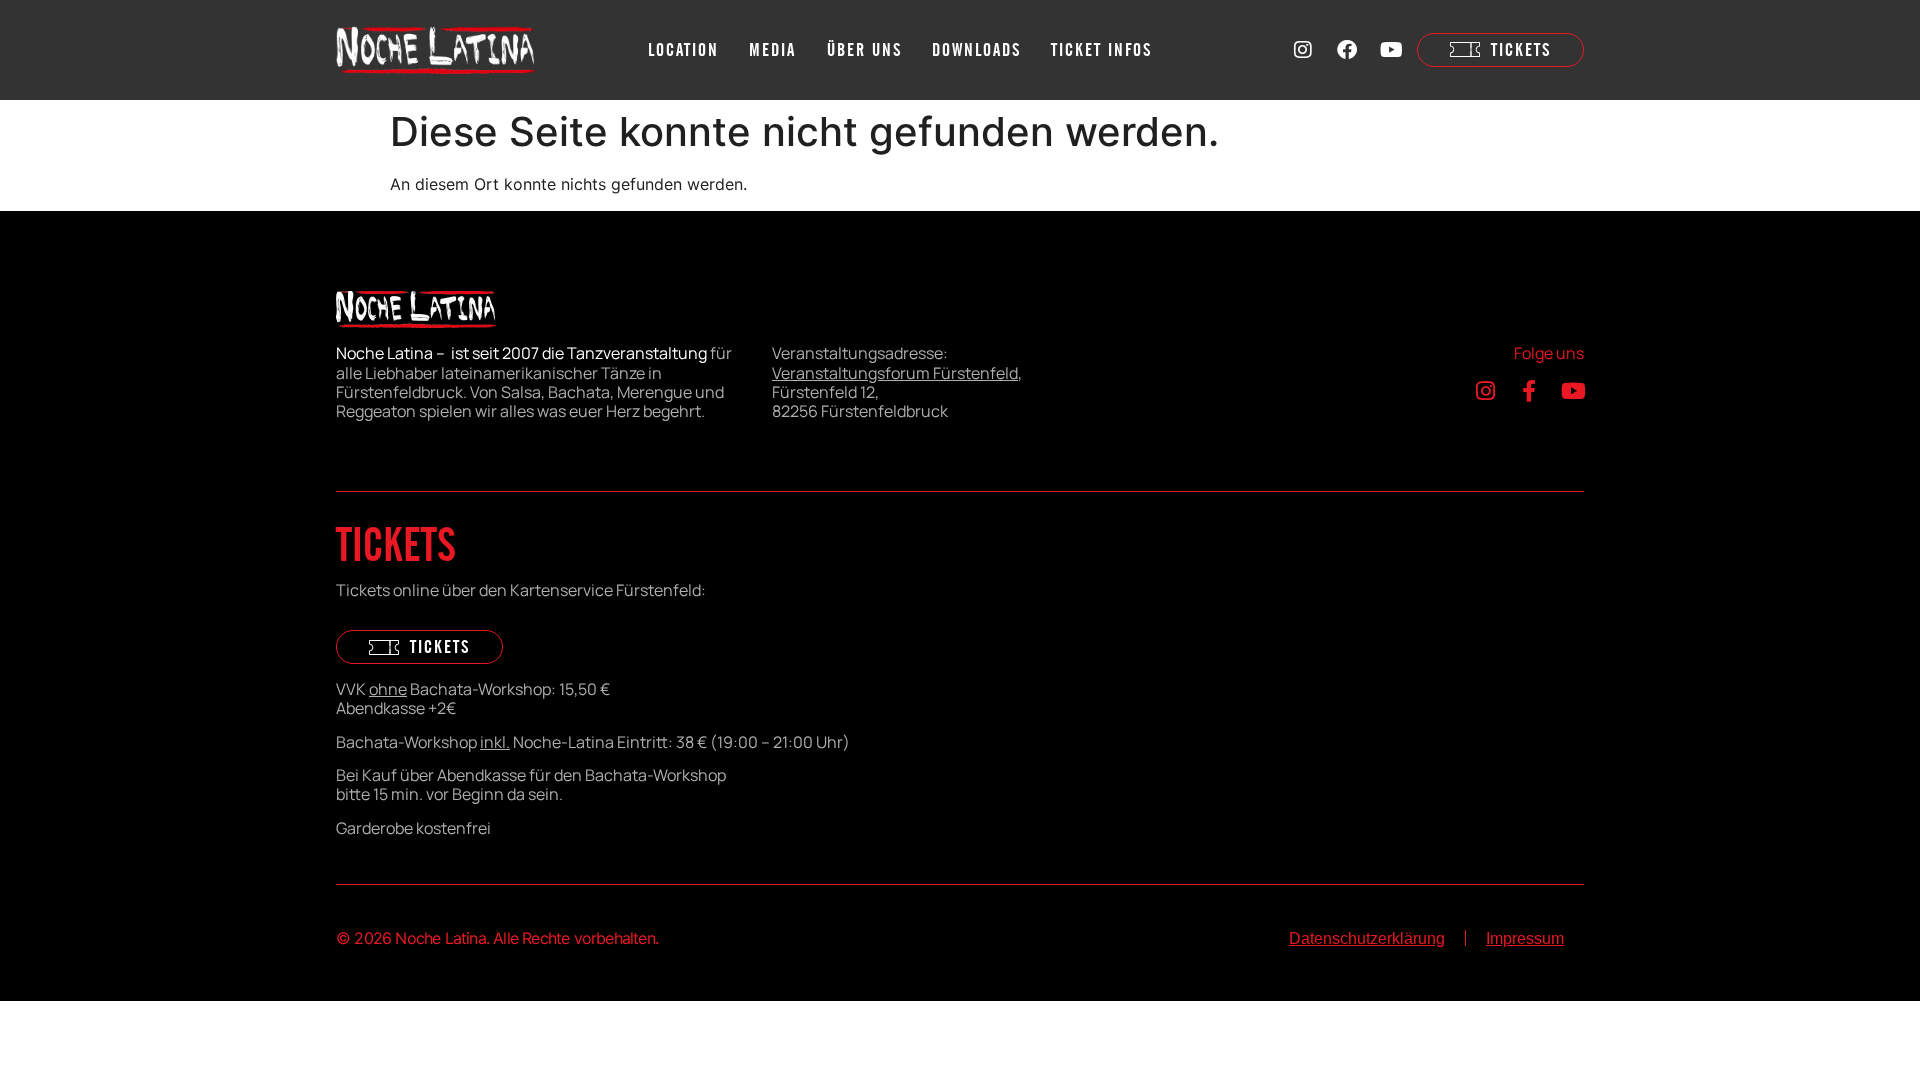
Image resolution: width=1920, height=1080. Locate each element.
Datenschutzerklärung (1367, 938)
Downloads (976, 49)
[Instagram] (1303, 50)
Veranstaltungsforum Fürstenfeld (895, 373)
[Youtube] (1391, 50)
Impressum (1525, 938)
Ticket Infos (1101, 49)
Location (683, 49)
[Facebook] (1347, 50)
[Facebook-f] (1529, 391)
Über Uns (864, 49)
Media (772, 49)
